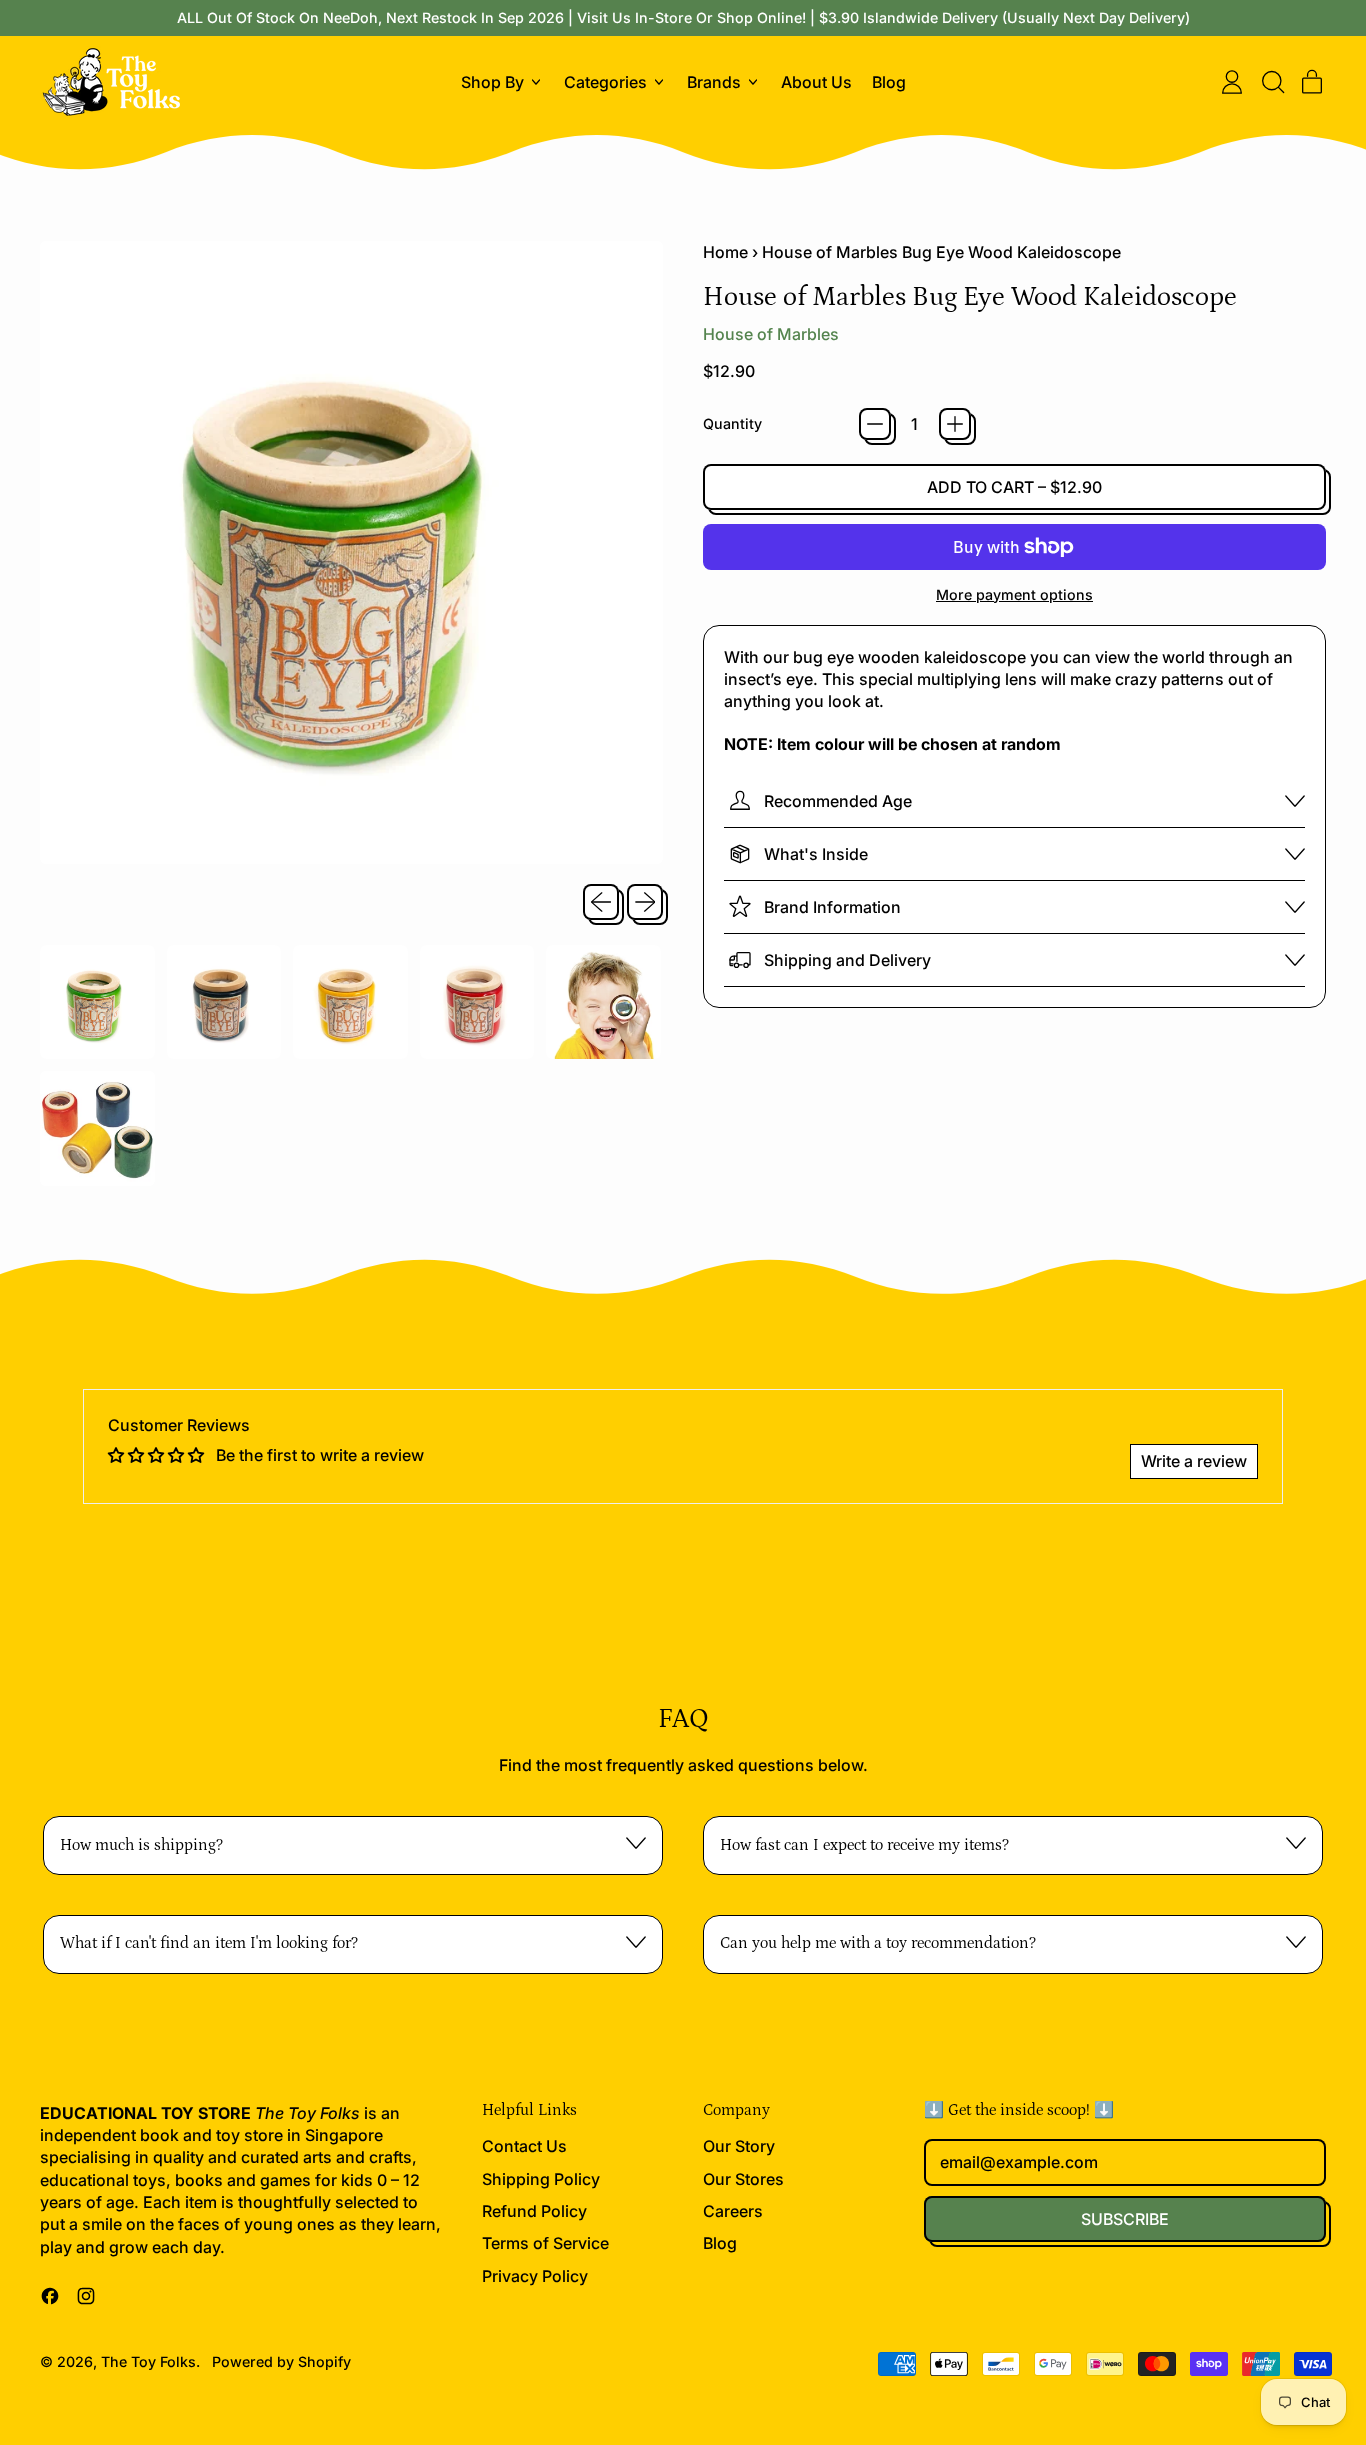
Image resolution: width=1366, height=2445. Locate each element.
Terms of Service (545, 2243)
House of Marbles (771, 334)
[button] (1272, 82)
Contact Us (524, 2146)
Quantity (732, 423)
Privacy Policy (535, 2276)
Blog (889, 82)
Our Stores (743, 2179)
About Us (816, 82)
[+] (955, 424)
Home (725, 252)
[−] (875, 424)
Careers (733, 2211)
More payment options (1014, 594)
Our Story (739, 2146)
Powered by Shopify (281, 2361)
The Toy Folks (148, 2361)
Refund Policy (534, 2211)
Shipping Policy (541, 2179)
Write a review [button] (1194, 1461)
